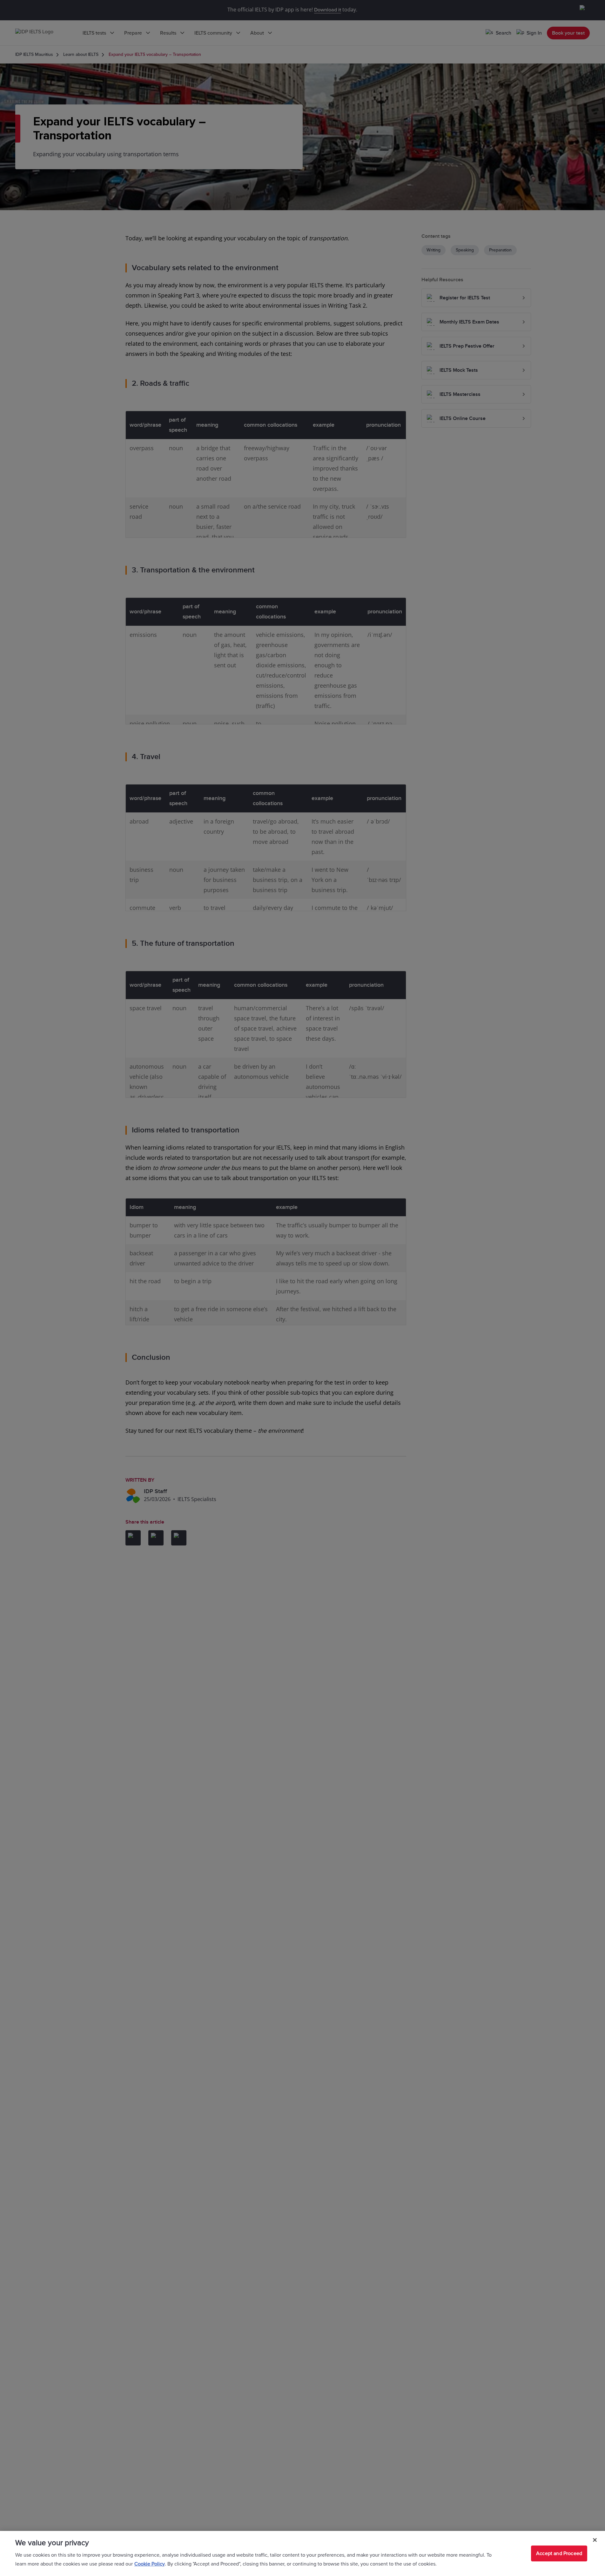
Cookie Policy (150, 2564)
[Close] (595, 2540)
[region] (302, 2553)
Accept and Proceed (559, 2553)
